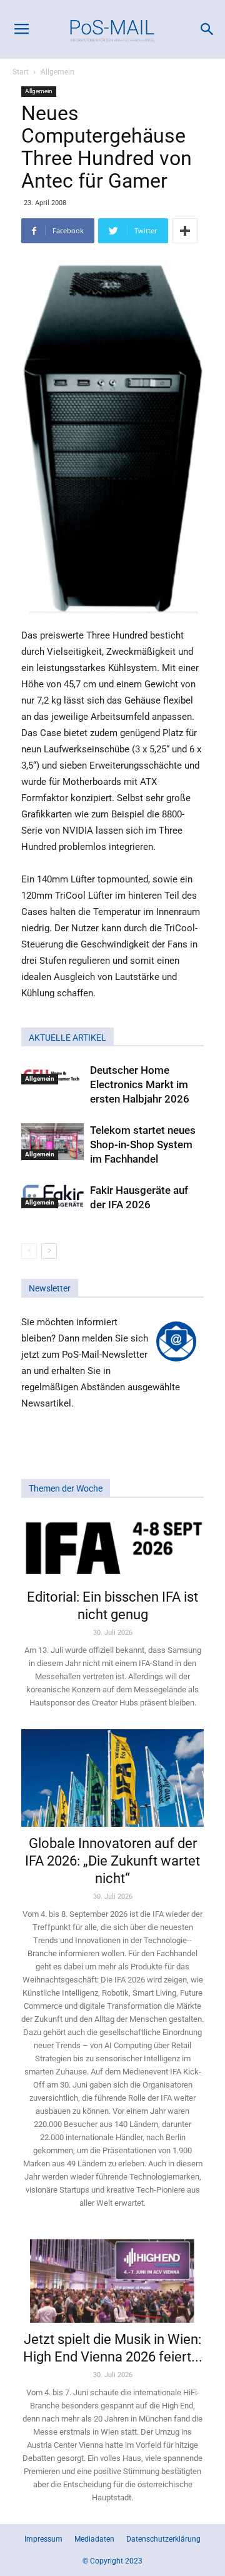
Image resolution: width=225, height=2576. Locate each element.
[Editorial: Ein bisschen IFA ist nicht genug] (112, 1547)
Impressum (43, 2539)
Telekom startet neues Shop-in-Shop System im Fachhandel (143, 1144)
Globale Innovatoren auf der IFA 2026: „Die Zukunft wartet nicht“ (112, 1861)
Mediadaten (94, 2539)
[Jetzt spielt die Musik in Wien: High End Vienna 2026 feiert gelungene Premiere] (112, 2276)
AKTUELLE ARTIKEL (67, 1038)
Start (21, 72)
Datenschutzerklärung (163, 2539)
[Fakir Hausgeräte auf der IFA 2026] (52, 1195)
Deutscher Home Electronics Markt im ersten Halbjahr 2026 (140, 1084)
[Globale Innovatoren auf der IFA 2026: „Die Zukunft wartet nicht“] (112, 1778)
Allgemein (57, 72)
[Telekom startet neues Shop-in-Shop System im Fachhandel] (52, 1141)
